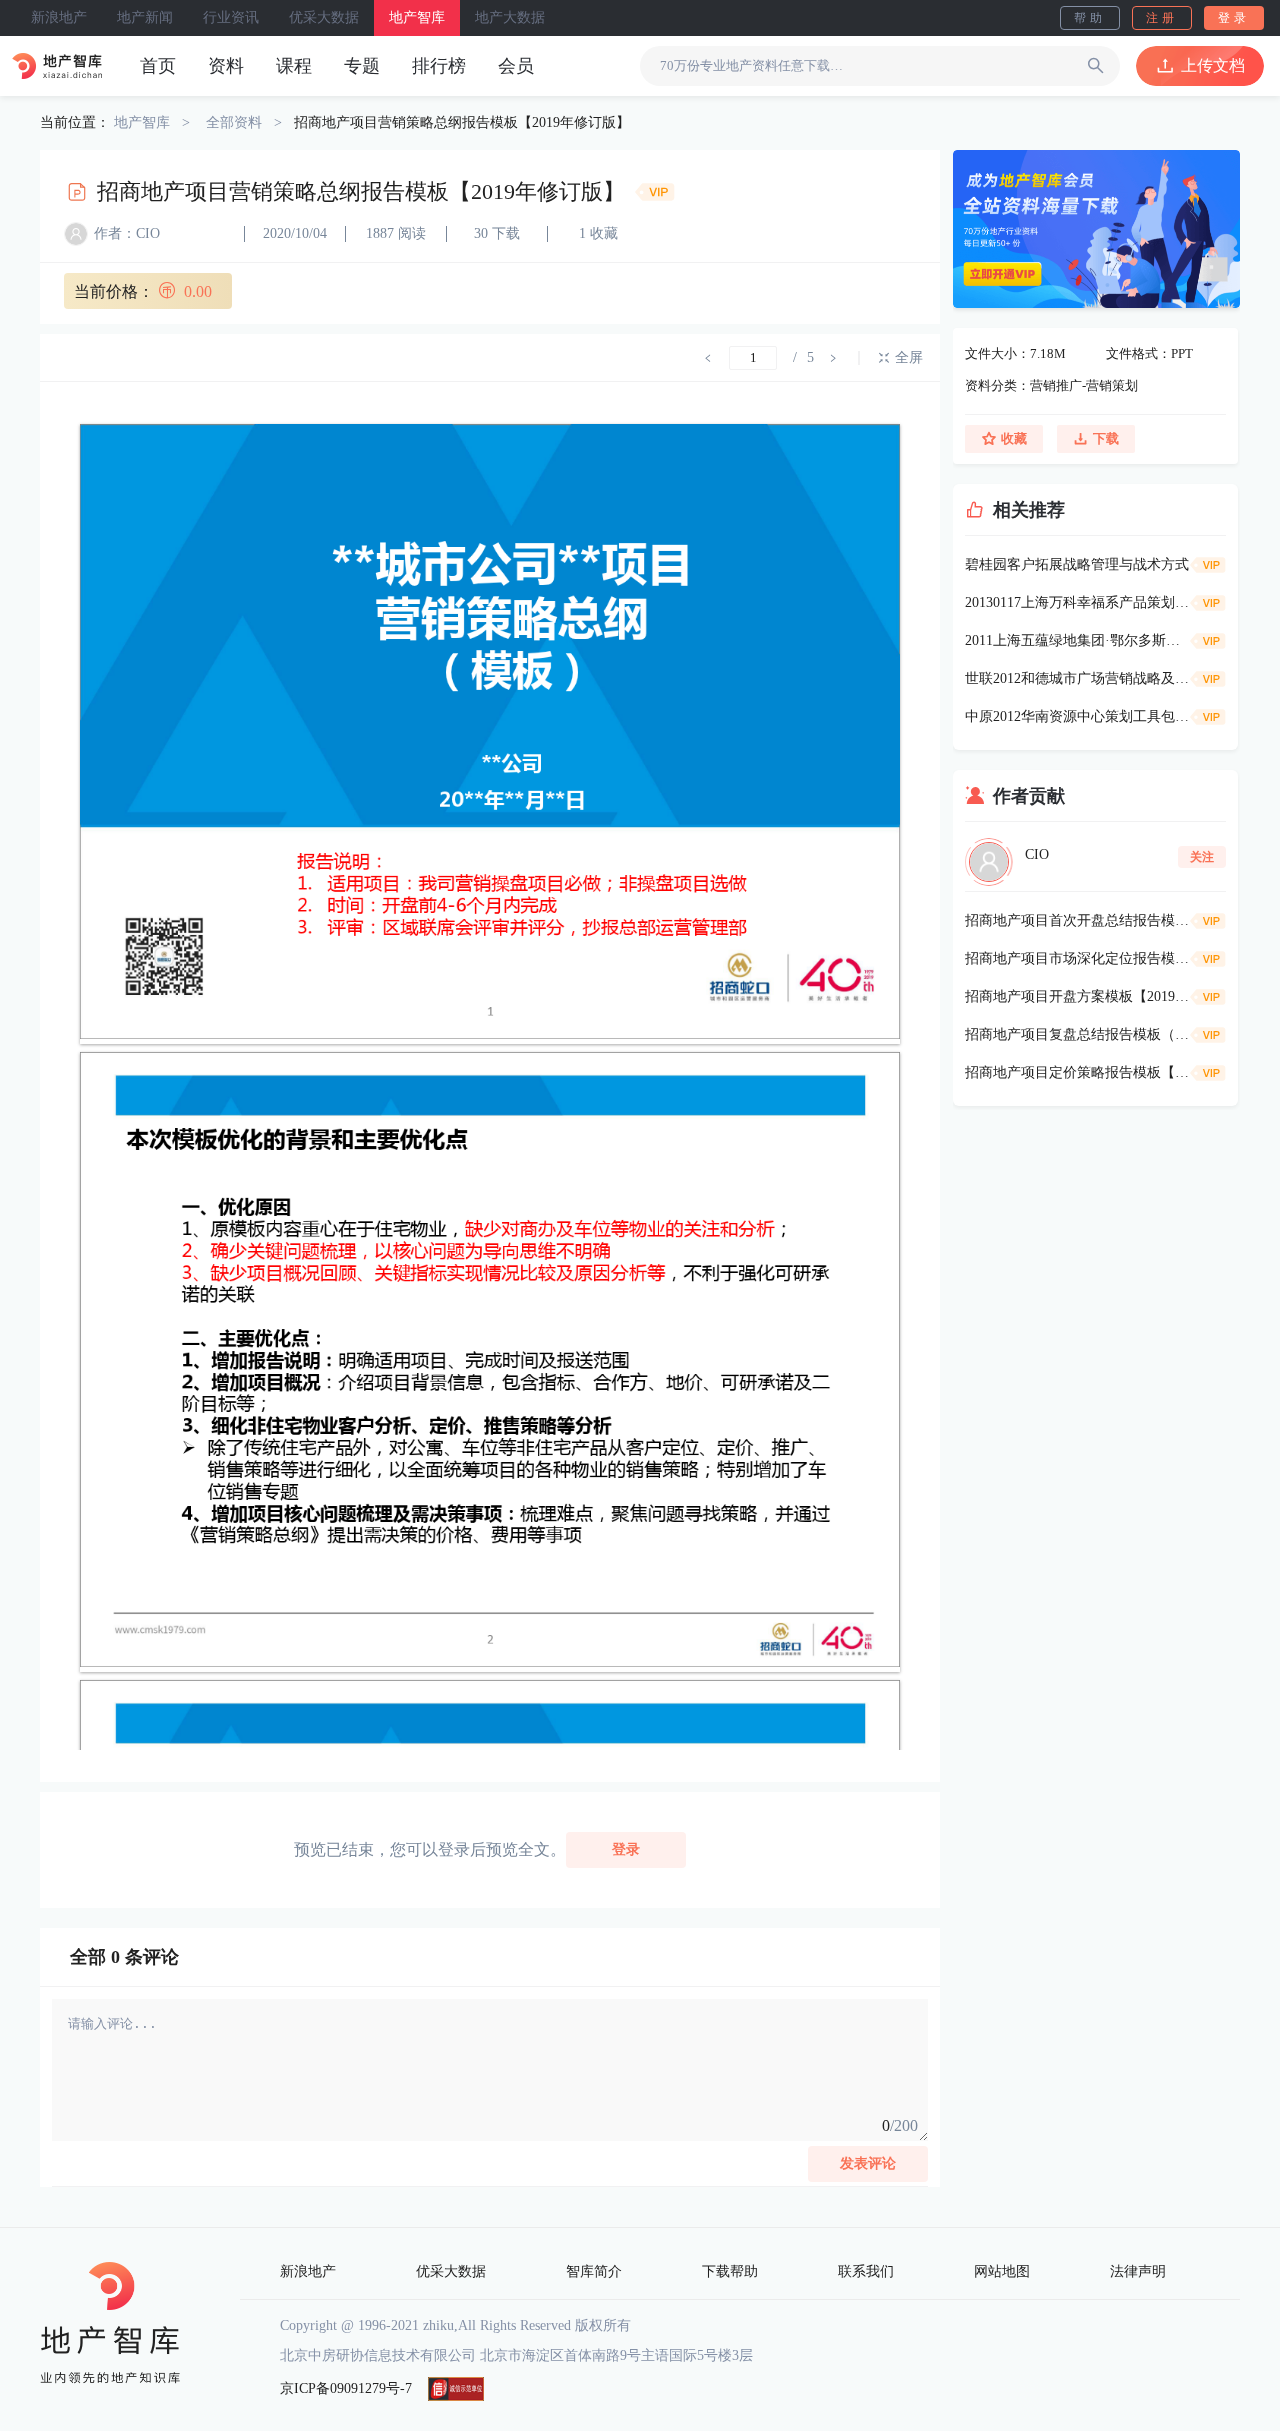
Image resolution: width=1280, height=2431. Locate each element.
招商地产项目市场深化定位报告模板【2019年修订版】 (1077, 958)
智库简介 (594, 2271)
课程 (294, 66)
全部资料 (234, 122)
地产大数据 (510, 17)
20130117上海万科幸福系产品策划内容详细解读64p (1077, 602)
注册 (1162, 18)
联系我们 (866, 2271)
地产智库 (417, 17)
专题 (362, 66)
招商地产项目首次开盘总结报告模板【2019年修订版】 (1077, 920)
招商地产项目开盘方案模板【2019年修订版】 (1077, 996)
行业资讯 (231, 17)
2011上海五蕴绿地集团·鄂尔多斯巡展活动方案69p (1077, 640)
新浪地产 (59, 17)
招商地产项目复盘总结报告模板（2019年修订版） (1077, 1034)
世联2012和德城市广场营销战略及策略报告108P (1077, 678)
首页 (158, 66)
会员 (516, 66)
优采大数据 (324, 17)
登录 (1234, 18)
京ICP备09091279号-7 (346, 2388)
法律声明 (1138, 2271)
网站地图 (1002, 2271)
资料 (226, 66)
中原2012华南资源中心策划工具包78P (1077, 716)
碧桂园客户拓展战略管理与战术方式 (1077, 564)
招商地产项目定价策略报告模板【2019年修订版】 (1077, 1072)
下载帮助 (730, 2271)
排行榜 (439, 66)
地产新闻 (145, 17)
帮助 (1090, 18)
